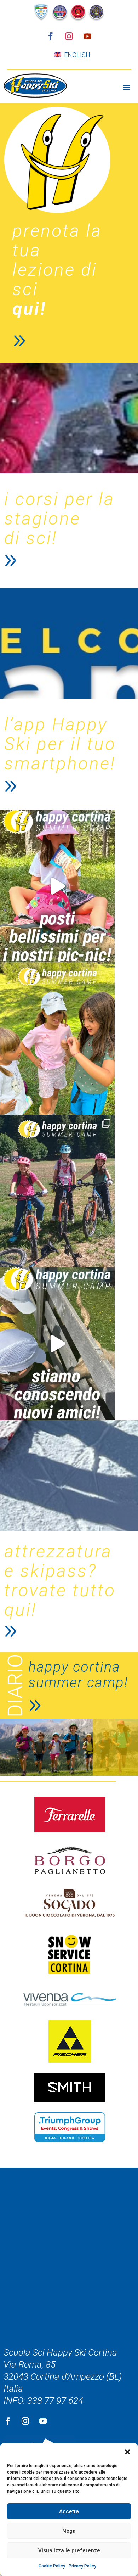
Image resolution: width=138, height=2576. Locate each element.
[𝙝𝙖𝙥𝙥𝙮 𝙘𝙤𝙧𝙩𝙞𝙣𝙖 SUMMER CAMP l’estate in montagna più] (57, 886)
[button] (127, 2452)
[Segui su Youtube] (87, 36)
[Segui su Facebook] (51, 36)
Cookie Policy (52, 2566)
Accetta (69, 2511)
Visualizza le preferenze (69, 2550)
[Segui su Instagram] (69, 36)
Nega (69, 2531)
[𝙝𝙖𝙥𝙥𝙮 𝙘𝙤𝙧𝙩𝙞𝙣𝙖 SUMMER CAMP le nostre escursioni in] (57, 1191)
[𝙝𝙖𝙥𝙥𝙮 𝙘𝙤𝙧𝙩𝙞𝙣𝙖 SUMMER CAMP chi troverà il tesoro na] (57, 1039)
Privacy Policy (82, 2566)
